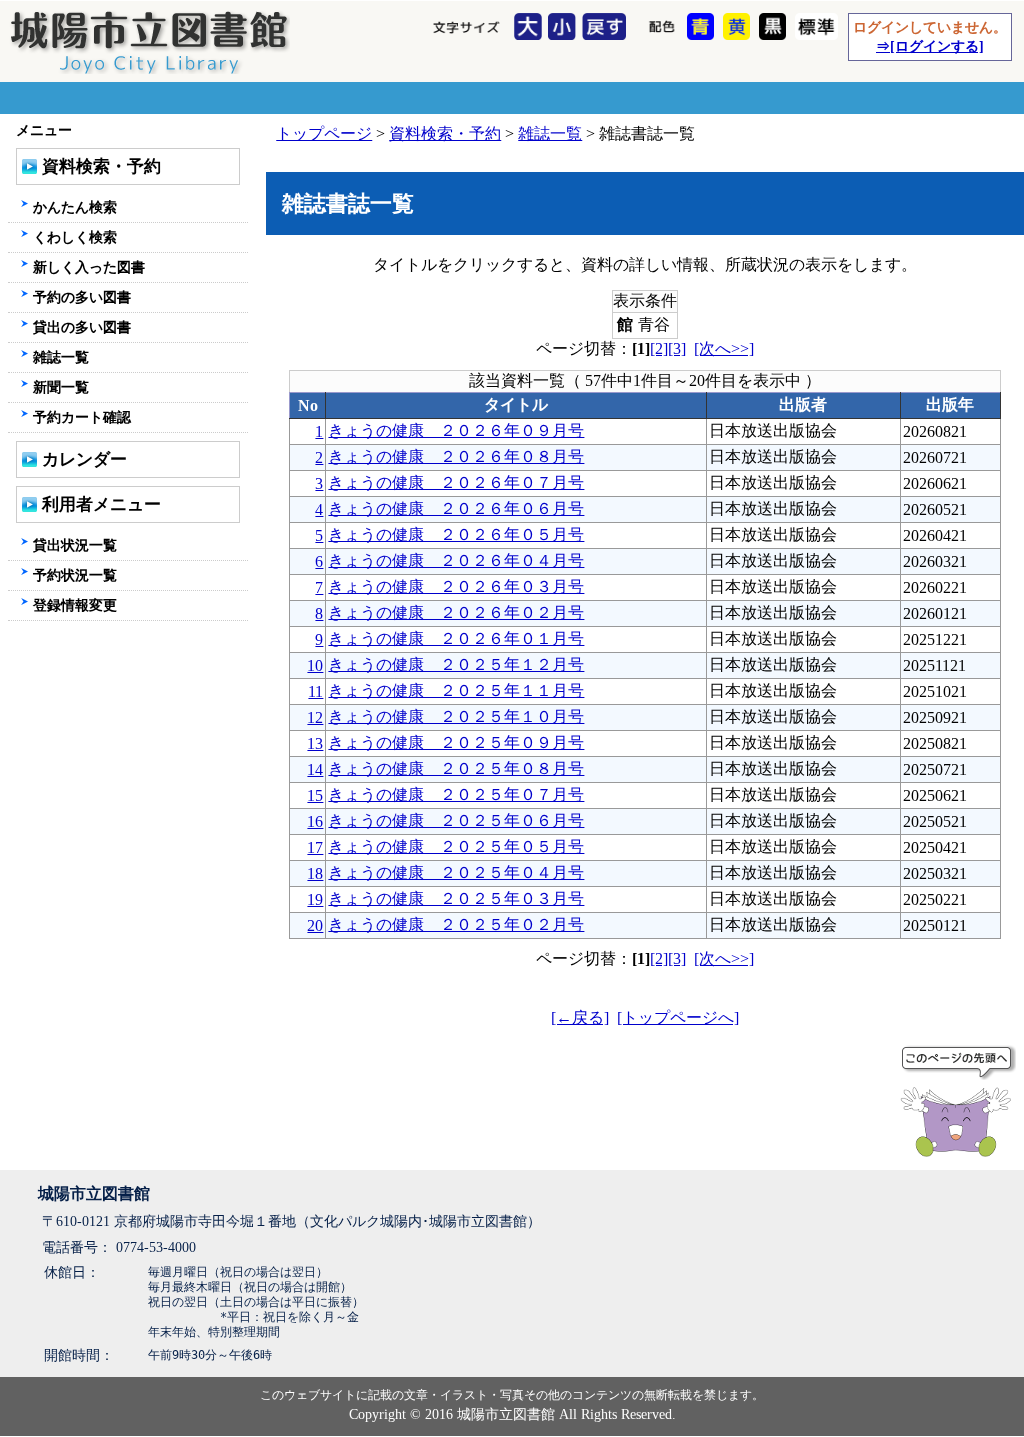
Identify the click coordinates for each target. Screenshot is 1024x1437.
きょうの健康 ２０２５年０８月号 (456, 768)
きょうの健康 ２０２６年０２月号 (456, 612)
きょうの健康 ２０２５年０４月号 (456, 872)
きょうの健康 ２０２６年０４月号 (456, 560)
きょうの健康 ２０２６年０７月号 (456, 482)
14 (315, 769)
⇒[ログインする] (930, 46)
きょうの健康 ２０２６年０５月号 (456, 534)
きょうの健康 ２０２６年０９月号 (456, 430)
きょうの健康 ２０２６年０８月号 (456, 456)
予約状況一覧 (75, 575)
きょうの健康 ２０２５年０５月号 (456, 846)
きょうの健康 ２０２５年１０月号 (456, 716)
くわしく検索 (75, 237)
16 (315, 821)
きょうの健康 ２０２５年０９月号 (456, 742)
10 (315, 665)
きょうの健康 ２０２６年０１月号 (456, 638)
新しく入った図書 (89, 267)
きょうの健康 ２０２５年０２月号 (456, 924)
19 (315, 899)
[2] (659, 348)
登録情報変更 (75, 605)
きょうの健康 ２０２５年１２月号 (456, 664)
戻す (606, 28)
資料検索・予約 (445, 133)
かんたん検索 (75, 207)
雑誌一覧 (550, 133)
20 (315, 925)
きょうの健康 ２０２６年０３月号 (456, 586)
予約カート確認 (82, 417)
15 (315, 795)
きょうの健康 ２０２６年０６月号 (456, 508)
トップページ (324, 133)
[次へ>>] (724, 348)
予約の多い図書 (82, 297)
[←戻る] (580, 1017)
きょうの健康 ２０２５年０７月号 (456, 794)
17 (315, 847)
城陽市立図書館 (94, 1193)
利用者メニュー (101, 504)
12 (315, 717)
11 (315, 691)
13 (315, 743)
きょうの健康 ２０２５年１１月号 (456, 690)
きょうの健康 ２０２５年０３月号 (456, 898)
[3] (677, 348)
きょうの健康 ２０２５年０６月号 (456, 820)
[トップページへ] (678, 1017)
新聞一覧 (61, 387)
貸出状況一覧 (75, 545)
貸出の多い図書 (82, 327)
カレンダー (84, 459)
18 (315, 873)
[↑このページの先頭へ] (960, 1105)
